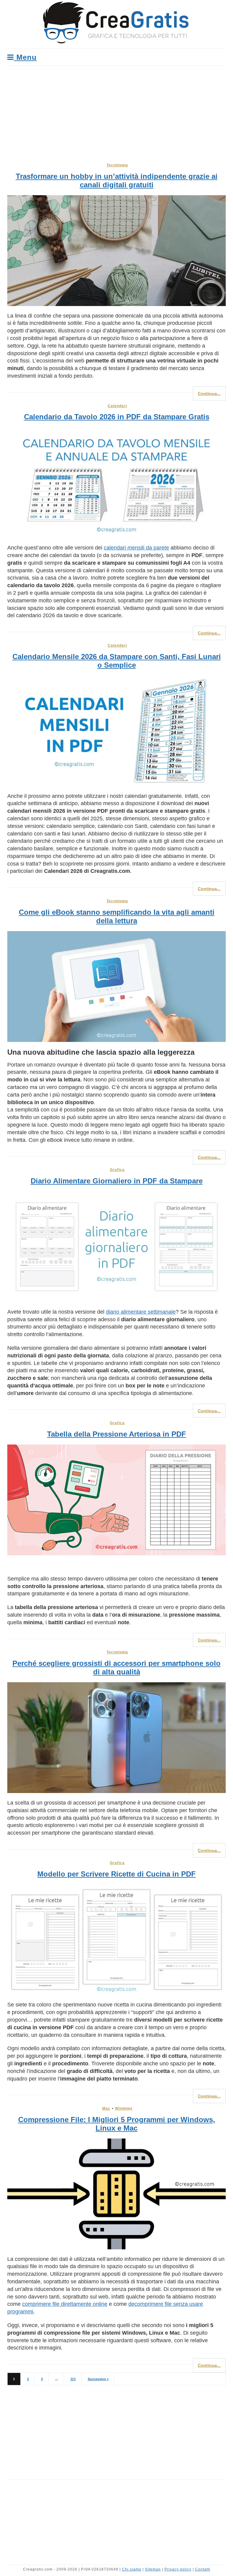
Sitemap (153, 2569)
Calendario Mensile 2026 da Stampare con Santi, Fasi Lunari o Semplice (117, 661)
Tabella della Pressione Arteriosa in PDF (116, 1434)
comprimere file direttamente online (65, 2304)
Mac (106, 2108)
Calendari (117, 406)
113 (73, 2379)
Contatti (203, 2569)
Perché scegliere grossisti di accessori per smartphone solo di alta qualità (116, 1667)
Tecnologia (117, 165)
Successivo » (98, 2379)
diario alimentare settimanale (141, 1312)
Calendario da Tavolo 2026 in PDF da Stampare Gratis (117, 417)
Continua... (209, 393)
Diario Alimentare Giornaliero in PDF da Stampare (117, 1181)
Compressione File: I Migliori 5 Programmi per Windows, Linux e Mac (117, 2124)
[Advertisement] (116, 111)
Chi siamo (132, 2569)
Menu (25, 57)
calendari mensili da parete (136, 548)
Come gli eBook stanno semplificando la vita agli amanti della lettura (117, 916)
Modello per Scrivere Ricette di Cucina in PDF (116, 1874)
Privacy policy (178, 2569)
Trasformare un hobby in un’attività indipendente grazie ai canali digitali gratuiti (117, 180)
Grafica (117, 1170)
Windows (124, 2108)
